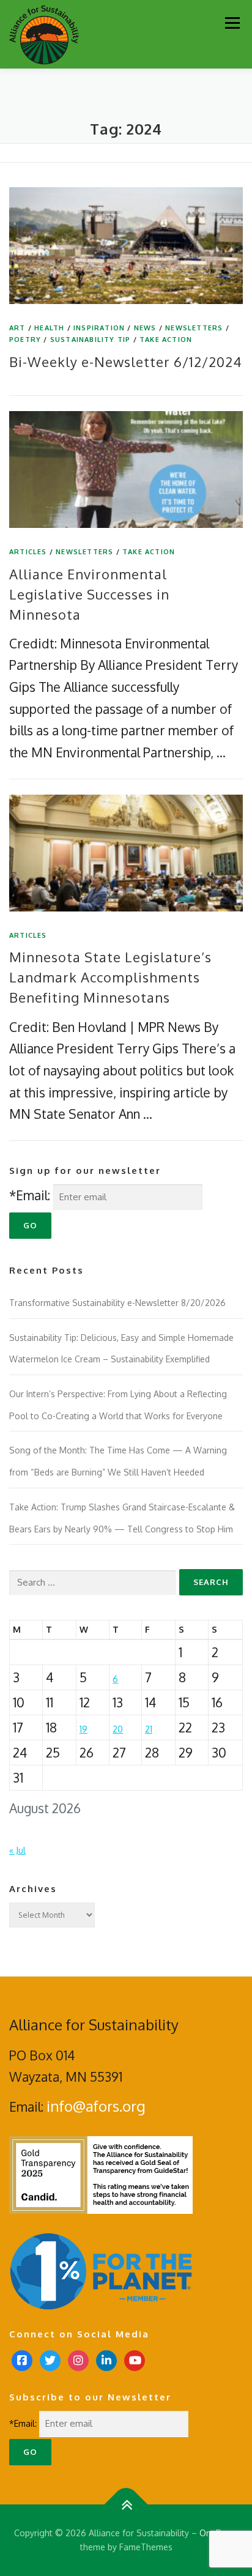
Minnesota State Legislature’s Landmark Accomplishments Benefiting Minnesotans (110, 977)
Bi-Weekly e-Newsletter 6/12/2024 (126, 362)
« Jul (17, 1850)
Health (49, 328)
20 (118, 1729)
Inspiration (99, 328)
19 (83, 1729)
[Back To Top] (126, 2504)
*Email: (30, 1195)
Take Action (166, 340)
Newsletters (194, 328)
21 (149, 1729)
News (145, 328)
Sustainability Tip (91, 340)
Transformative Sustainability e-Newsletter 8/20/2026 (117, 1303)
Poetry (25, 340)
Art (17, 328)
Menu (232, 23)
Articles (28, 552)
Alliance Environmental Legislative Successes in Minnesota (89, 594)
